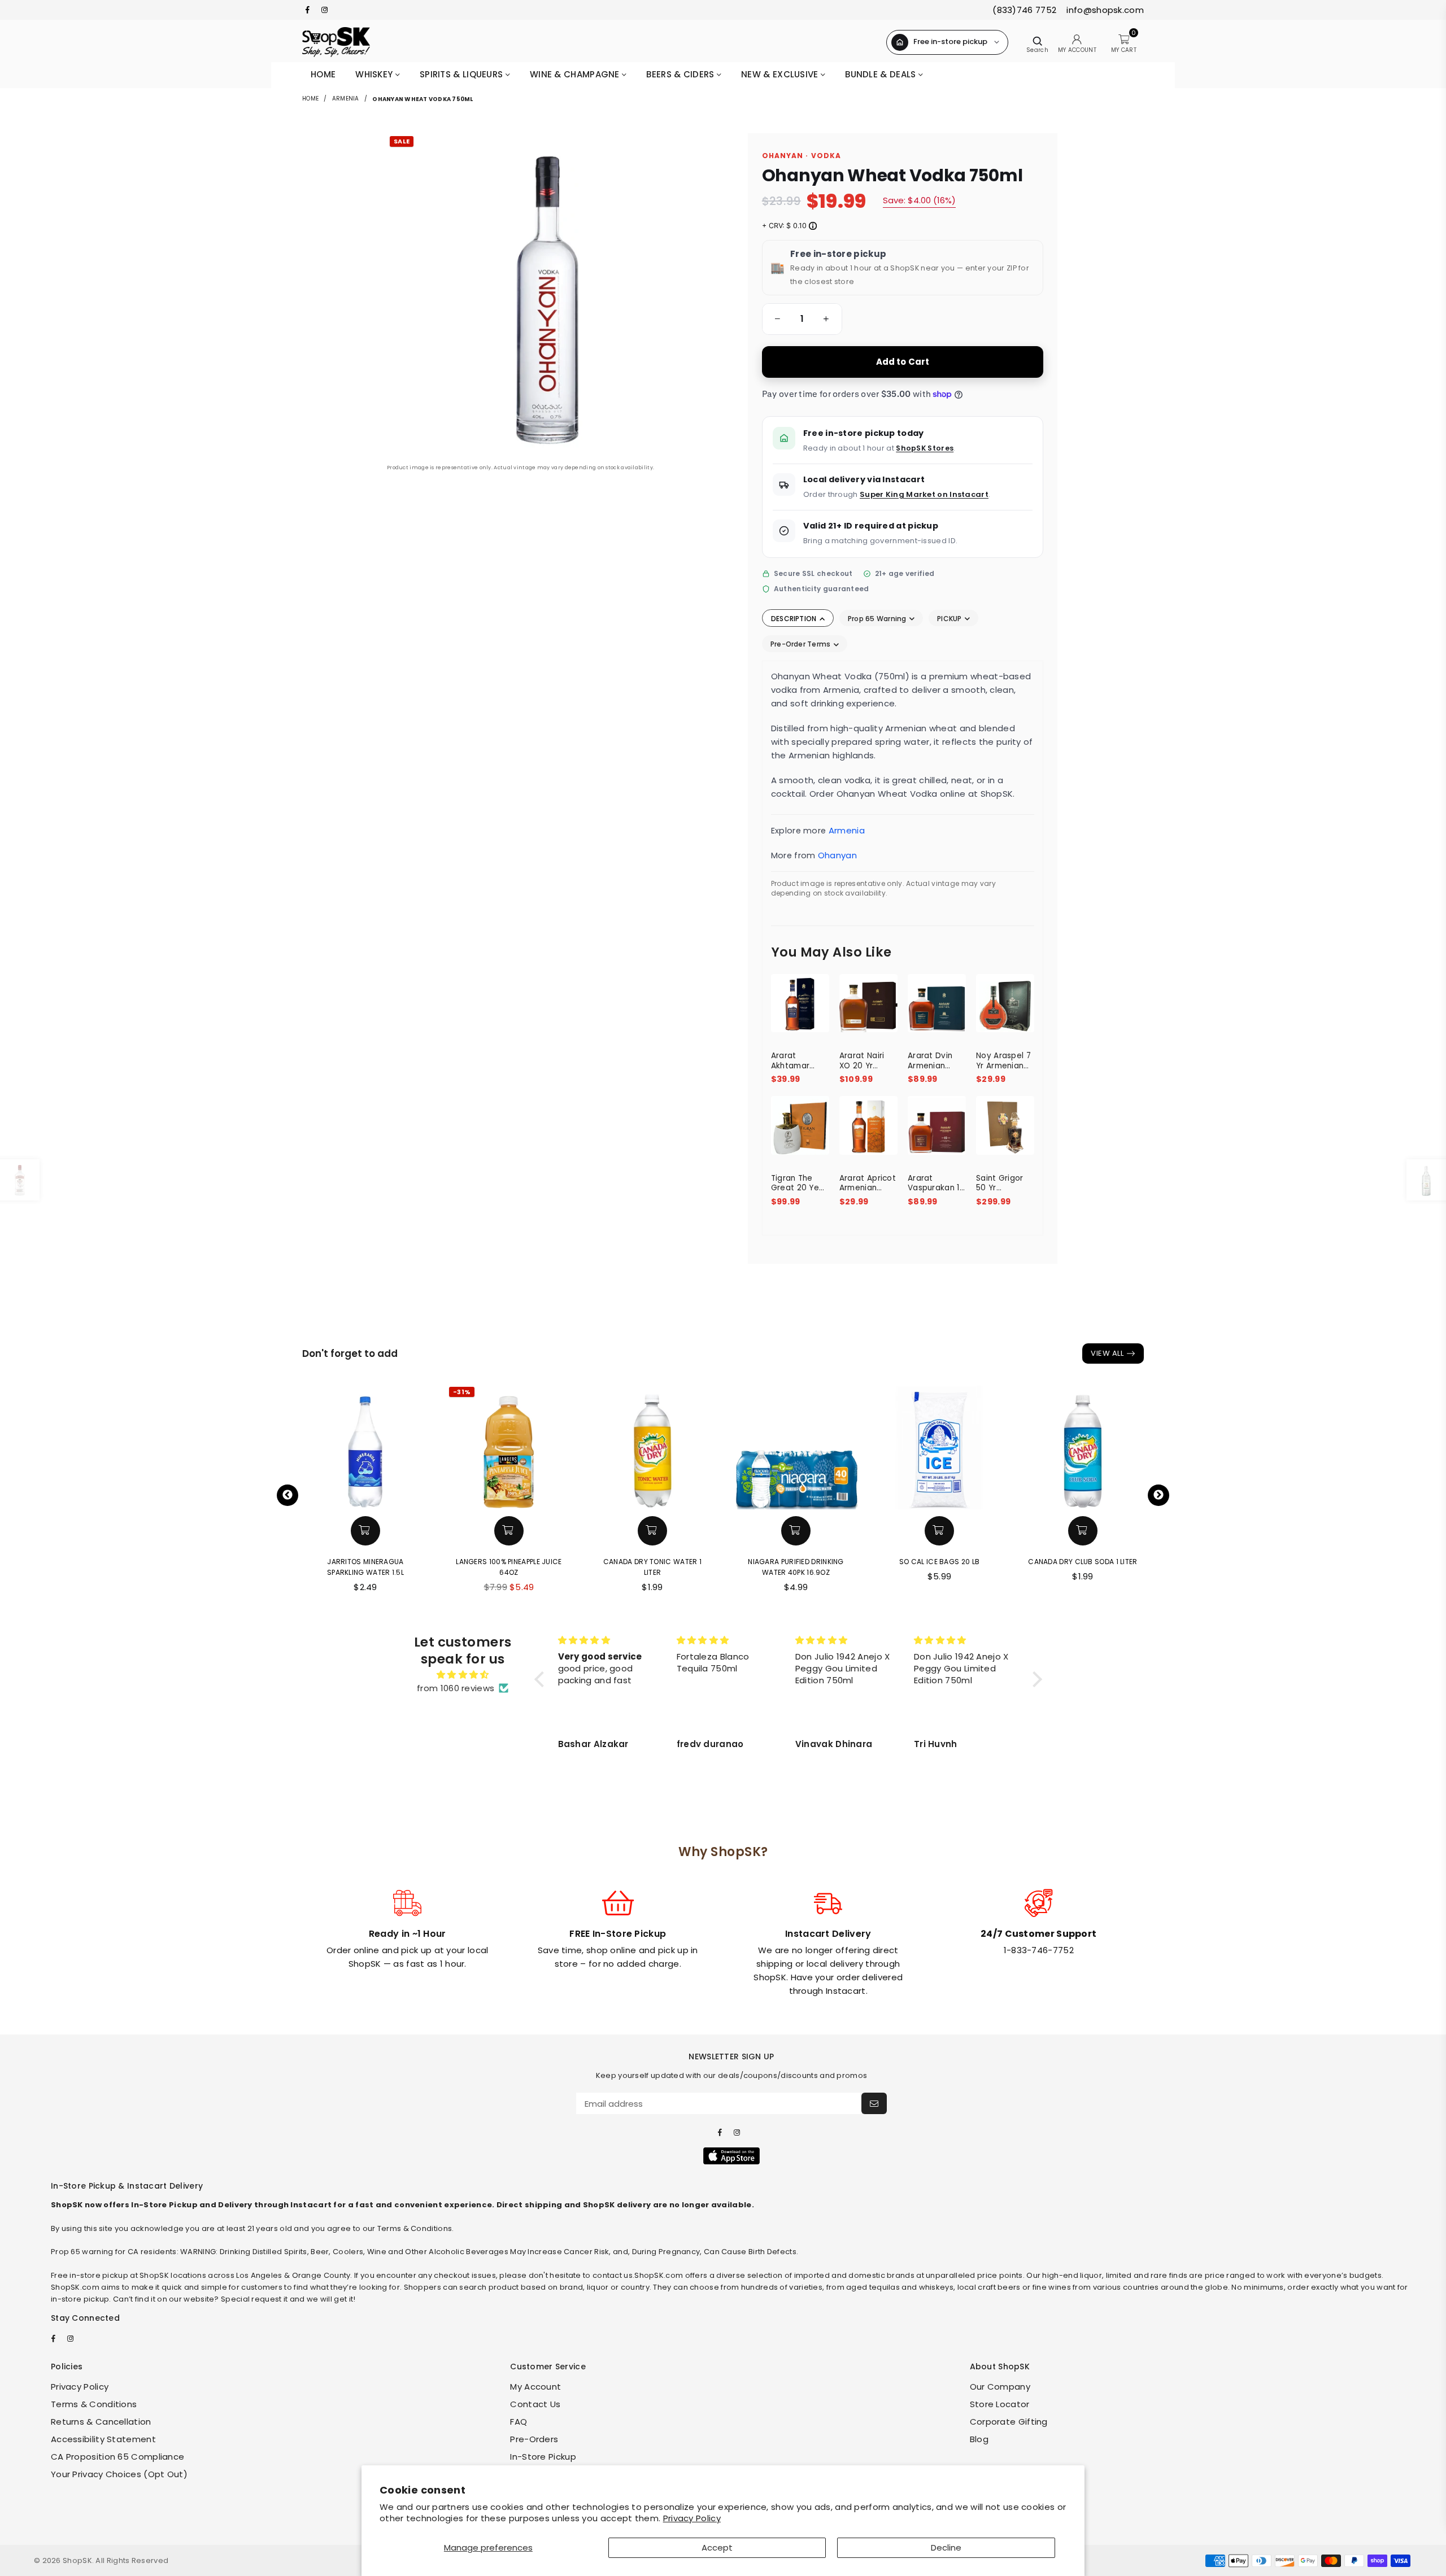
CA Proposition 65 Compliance (117, 2457)
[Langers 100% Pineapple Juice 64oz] (509, 1447)
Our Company (1000, 2387)
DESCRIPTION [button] (795, 619)
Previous (288, 1495)
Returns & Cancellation (101, 2422)
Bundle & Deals (882, 74)
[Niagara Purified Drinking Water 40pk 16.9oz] (796, 1447)
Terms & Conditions (94, 2404)
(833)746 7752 (1024, 10)
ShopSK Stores (925, 448)
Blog (979, 2439)
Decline (946, 2547)
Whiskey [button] (375, 74)
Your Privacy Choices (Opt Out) (119, 2474)
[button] (776, 319)
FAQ (519, 2422)
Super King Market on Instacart (924, 494)
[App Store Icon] (731, 2156)
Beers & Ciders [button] (681, 74)
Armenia (346, 99)
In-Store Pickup (543, 2457)
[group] (802, 319)
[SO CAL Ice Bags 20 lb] (939, 1447)
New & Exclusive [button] (781, 74)
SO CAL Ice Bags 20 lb (939, 1562)
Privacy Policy (692, 2518)
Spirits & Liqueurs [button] (463, 74)
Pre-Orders (534, 2439)
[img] (463, 1675)
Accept (717, 2547)
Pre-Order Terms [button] (802, 644)
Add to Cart (903, 362)
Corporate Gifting (1009, 2422)
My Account (535, 2387)
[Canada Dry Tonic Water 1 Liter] (652, 1447)
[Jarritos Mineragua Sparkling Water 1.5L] (365, 1447)
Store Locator (1000, 2404)
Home (323, 74)
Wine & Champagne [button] (576, 74)
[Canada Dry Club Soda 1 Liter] (1083, 1447)
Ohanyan (837, 855)
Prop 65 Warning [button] (878, 619)
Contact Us (535, 2404)
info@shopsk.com (1104, 10)
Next (1158, 1495)
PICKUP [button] (950, 619)
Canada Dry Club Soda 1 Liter (1083, 1562)
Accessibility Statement (103, 2439)
